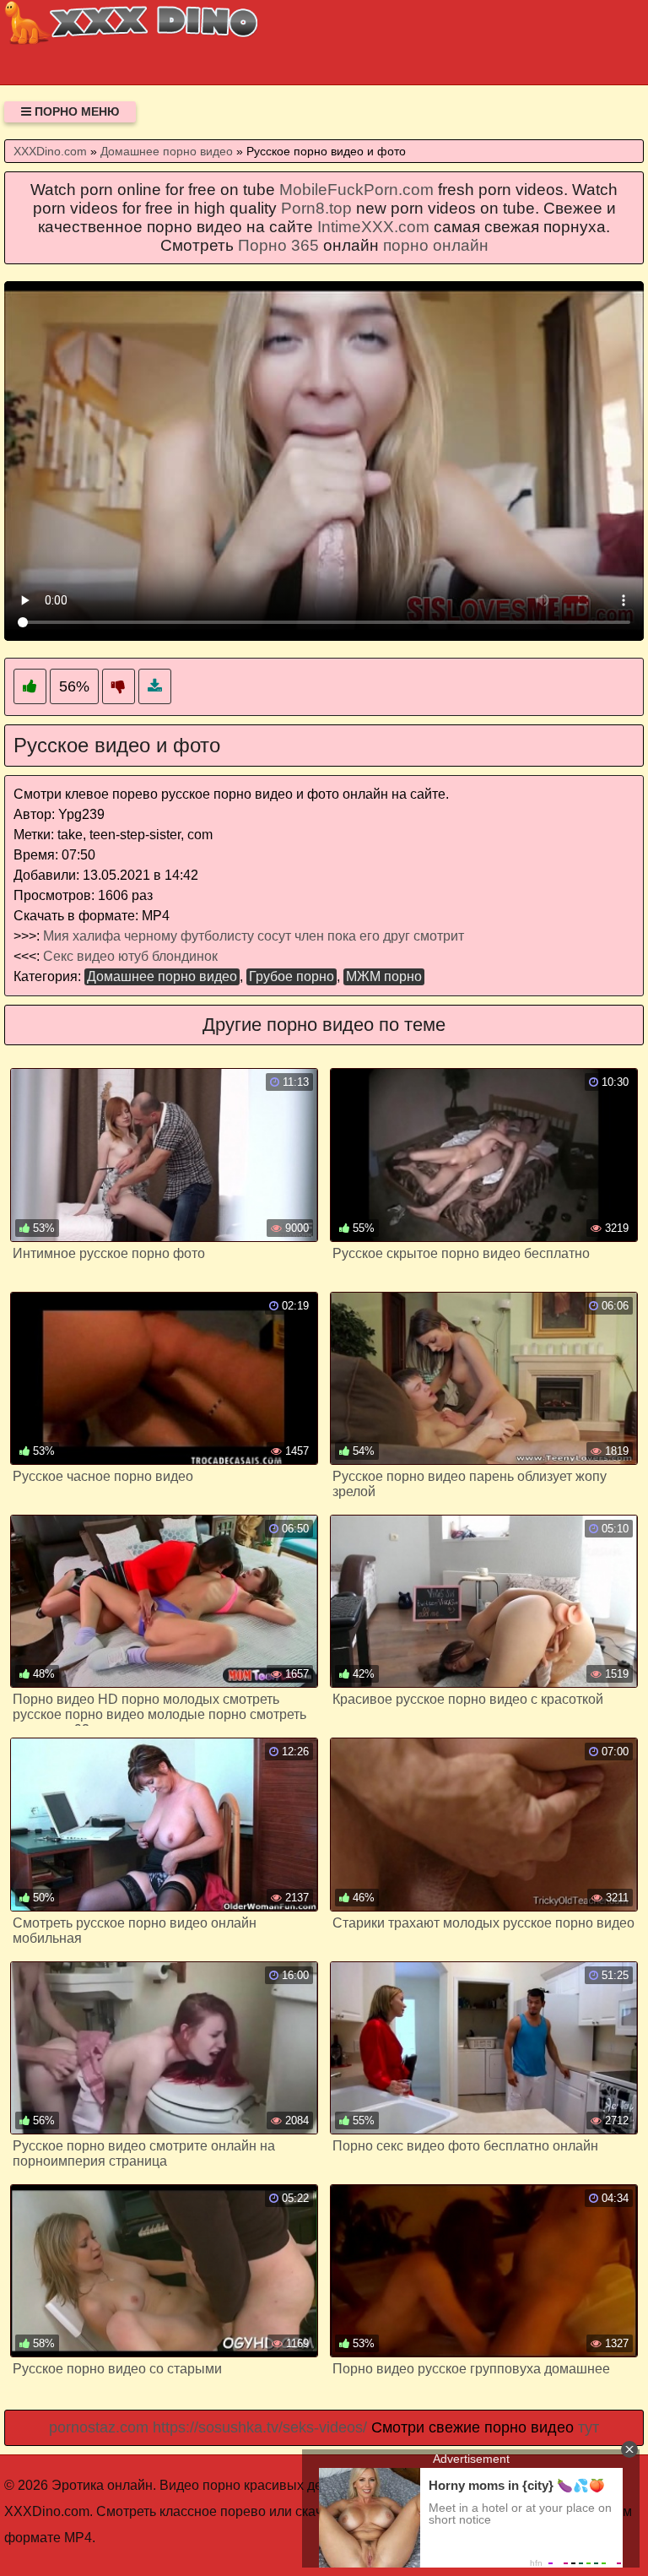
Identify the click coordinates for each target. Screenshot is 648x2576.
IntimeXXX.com (373, 227)
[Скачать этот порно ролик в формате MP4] (155, 687)
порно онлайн (436, 245)
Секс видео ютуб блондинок (130, 956)
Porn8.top (316, 208)
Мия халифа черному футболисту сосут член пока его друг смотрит (254, 936)
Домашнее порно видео (162, 976)
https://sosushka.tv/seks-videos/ (260, 2427)
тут (589, 2427)
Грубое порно (292, 976)
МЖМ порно (384, 976)
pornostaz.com (99, 2427)
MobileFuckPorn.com (356, 190)
